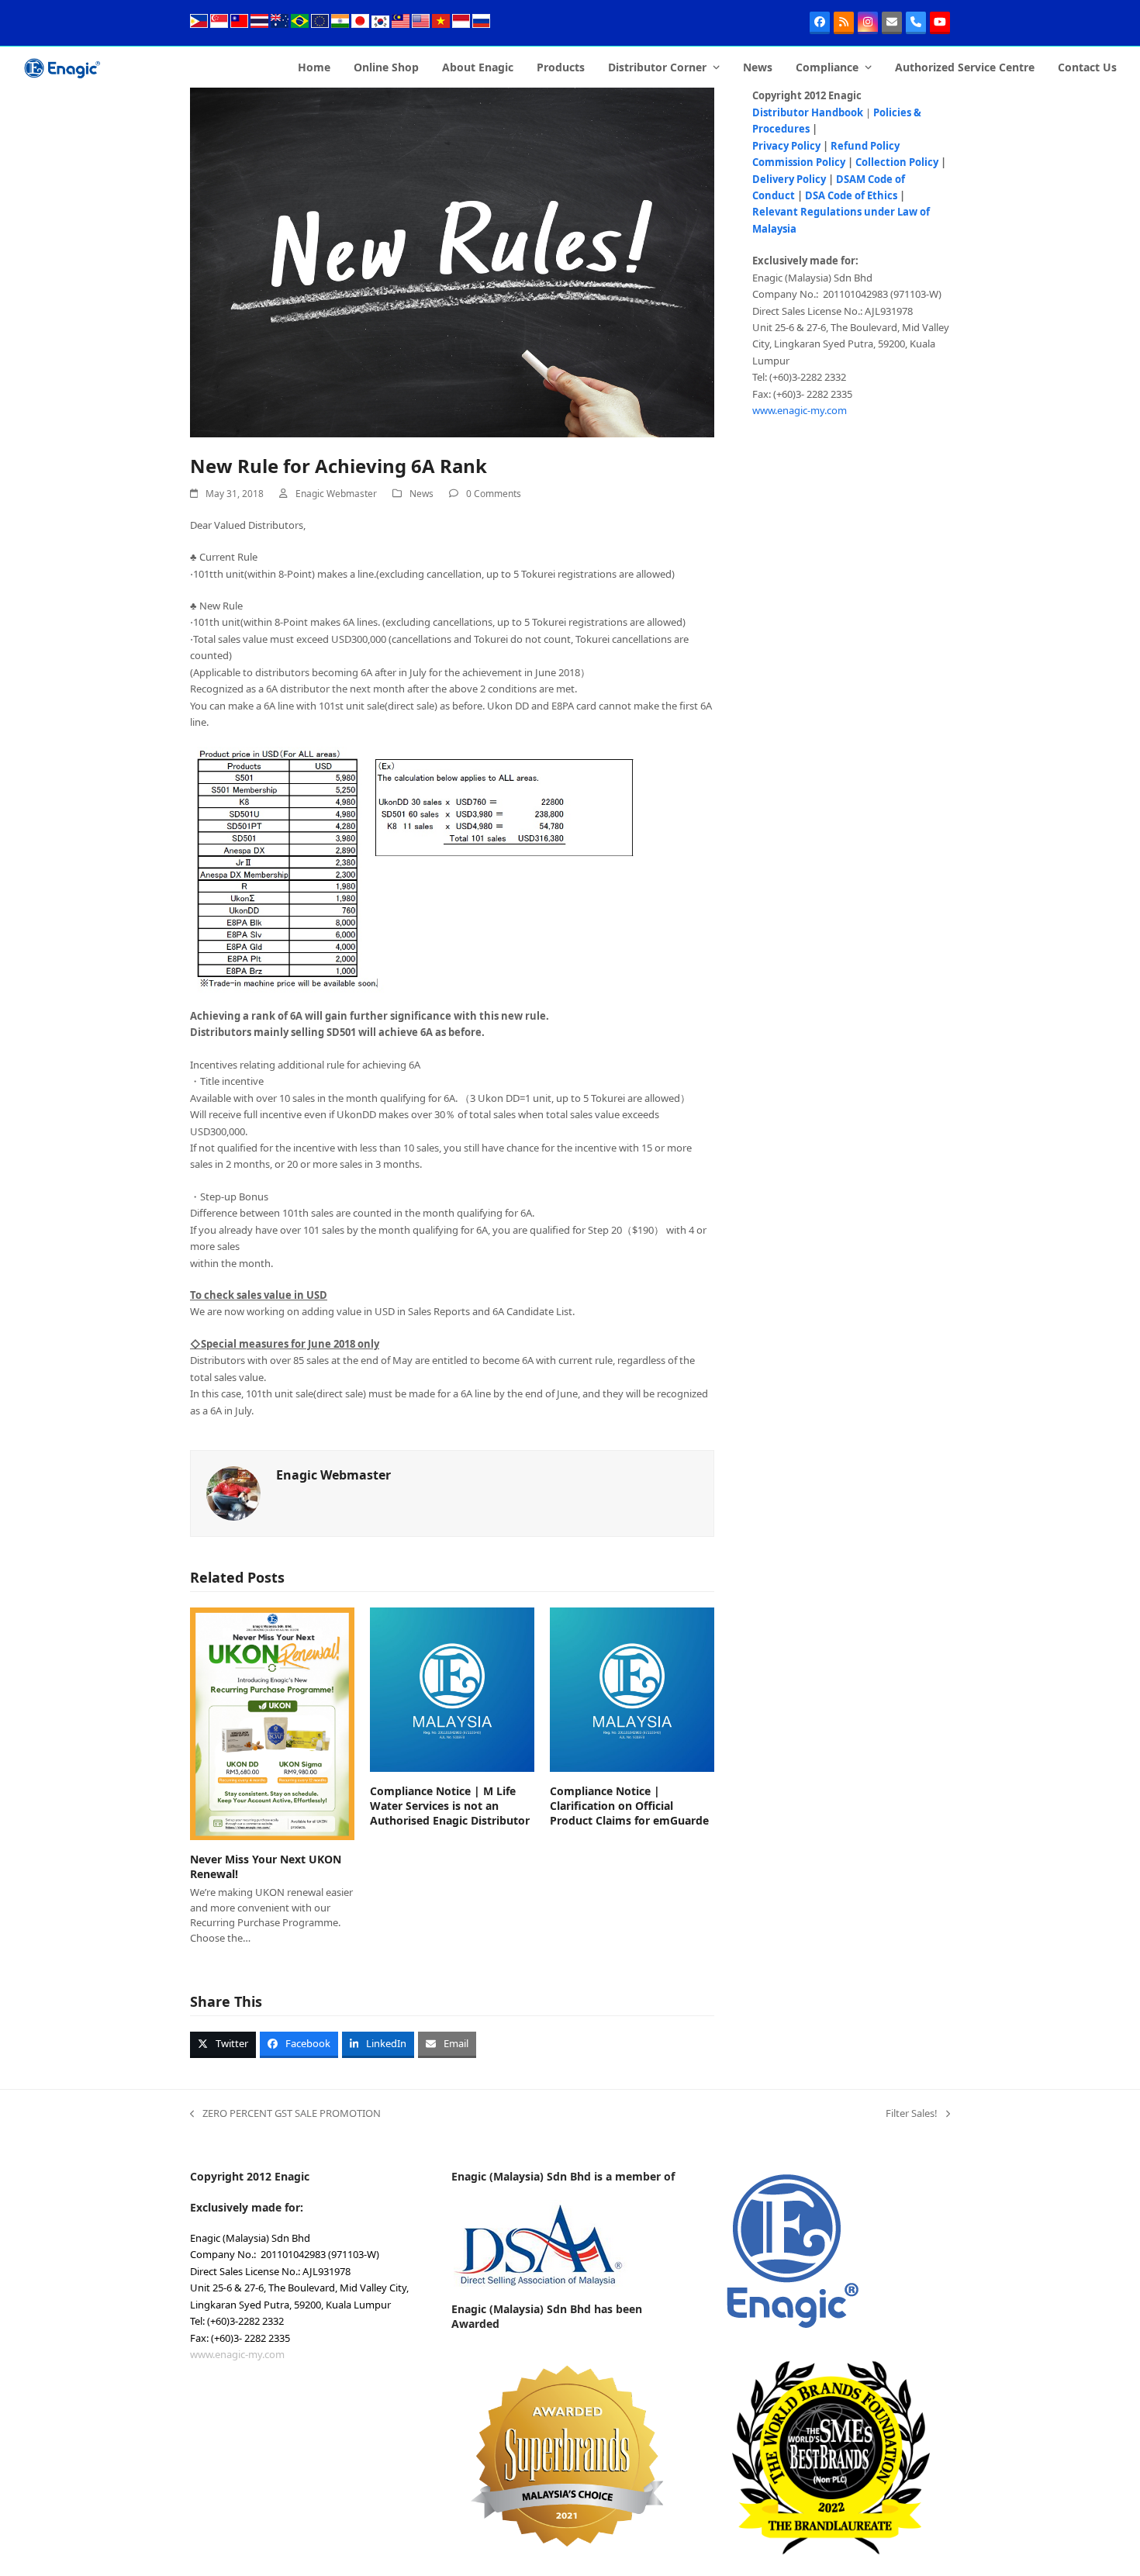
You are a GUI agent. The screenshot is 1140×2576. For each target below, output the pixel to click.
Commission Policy (799, 162)
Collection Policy (897, 162)
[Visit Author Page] (233, 1493)
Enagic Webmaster (336, 494)
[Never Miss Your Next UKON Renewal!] (272, 1722)
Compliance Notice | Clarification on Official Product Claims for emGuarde (629, 1806)
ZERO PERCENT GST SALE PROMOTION (285, 2114)
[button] (223, 2045)
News (421, 494)
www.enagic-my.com (800, 410)
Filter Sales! (912, 2114)
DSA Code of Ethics (851, 195)
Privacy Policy (786, 146)
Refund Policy (865, 146)
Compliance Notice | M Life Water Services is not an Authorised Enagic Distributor (450, 1806)
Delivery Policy (789, 179)
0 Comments (494, 494)
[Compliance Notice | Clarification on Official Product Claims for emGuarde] (632, 1688)
